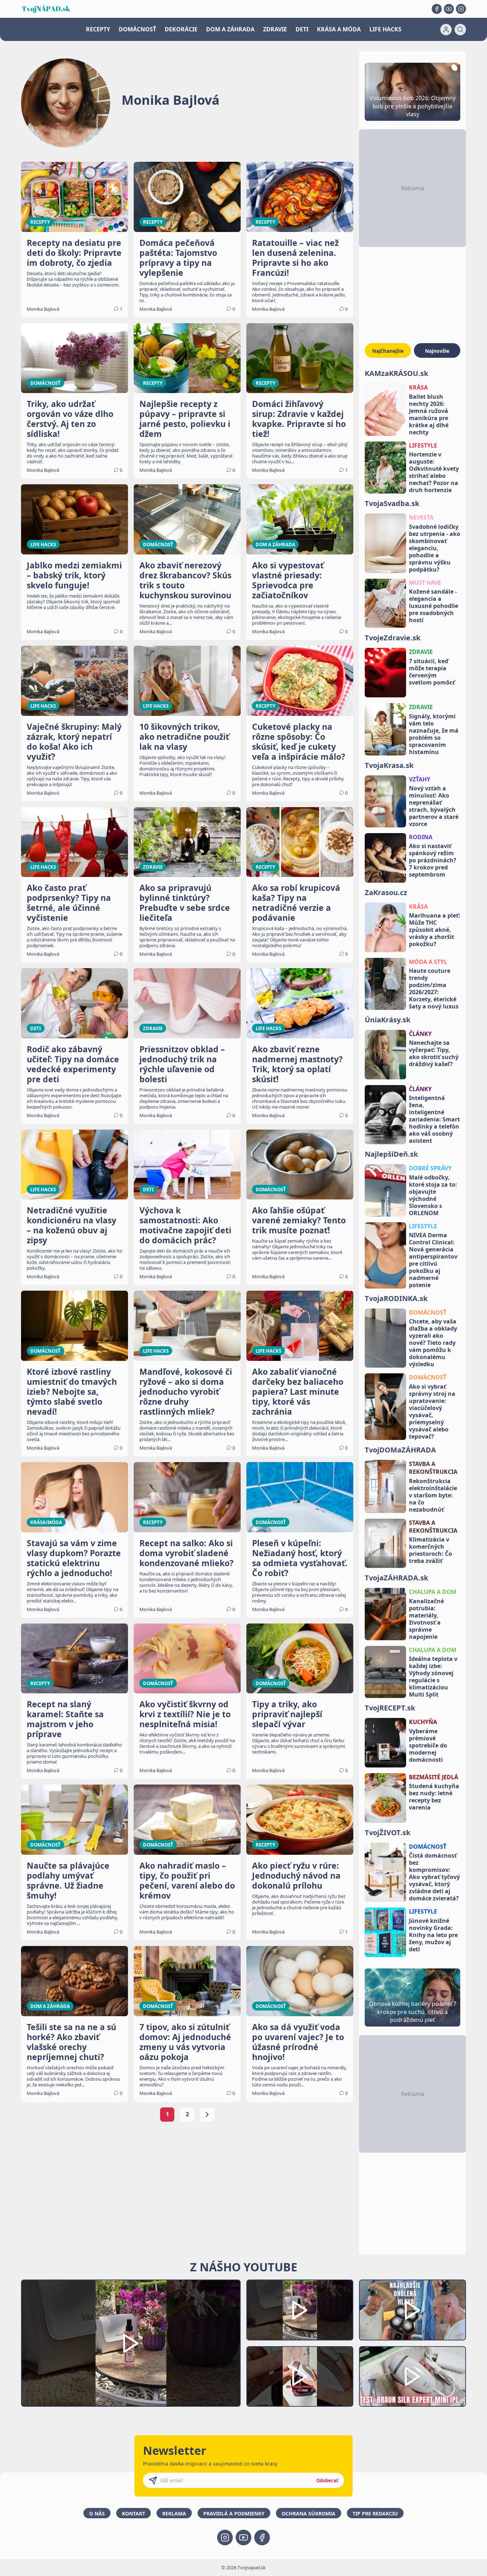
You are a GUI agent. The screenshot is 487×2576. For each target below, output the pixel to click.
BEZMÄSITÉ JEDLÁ (434, 1777)
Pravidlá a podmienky (234, 2513)
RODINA (421, 837)
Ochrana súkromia (309, 2513)
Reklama (174, 2513)
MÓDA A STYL (428, 962)
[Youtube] (449, 9)
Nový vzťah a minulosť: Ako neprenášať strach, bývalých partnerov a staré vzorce (434, 806)
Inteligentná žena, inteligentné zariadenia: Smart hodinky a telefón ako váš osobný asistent (434, 1119)
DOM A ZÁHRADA (230, 29)
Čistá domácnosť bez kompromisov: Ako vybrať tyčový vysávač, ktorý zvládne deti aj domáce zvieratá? (434, 1877)
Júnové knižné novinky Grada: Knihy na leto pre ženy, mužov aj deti (433, 1935)
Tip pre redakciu (375, 2513)
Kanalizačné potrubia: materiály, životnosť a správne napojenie (426, 1619)
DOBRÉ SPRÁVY (430, 1168)
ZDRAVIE (275, 29)
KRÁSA (418, 387)
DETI (302, 29)
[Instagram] (461, 9)
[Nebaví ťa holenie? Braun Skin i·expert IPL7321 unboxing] (300, 2377)
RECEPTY (98, 29)
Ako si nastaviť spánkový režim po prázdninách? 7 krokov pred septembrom (433, 860)
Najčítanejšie (388, 351)
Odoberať (327, 2481)
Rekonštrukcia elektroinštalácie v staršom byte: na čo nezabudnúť (433, 1495)
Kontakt (134, 2513)
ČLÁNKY (420, 1034)
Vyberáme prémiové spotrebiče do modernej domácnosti (428, 1745)
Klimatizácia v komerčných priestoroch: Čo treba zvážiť (430, 1550)
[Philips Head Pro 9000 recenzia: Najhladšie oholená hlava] (412, 2310)
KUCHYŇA (423, 1722)
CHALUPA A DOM (433, 1592)
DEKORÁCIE (181, 29)
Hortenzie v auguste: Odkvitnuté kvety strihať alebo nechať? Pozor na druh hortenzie (434, 472)
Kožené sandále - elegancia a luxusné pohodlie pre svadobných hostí (434, 606)
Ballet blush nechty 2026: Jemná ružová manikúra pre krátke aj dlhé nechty (429, 414)
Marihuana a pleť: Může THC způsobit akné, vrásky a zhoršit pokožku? (435, 930)
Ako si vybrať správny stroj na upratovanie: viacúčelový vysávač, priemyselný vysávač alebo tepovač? (432, 1411)
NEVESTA (421, 517)
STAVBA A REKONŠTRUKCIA (433, 1468)
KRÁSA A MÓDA (339, 29)
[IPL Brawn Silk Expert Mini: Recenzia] (412, 2377)
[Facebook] (437, 9)
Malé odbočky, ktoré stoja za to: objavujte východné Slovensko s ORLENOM (433, 1195)
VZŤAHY (420, 779)
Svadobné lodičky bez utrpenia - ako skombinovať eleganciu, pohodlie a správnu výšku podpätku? (435, 548)
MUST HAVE (425, 583)
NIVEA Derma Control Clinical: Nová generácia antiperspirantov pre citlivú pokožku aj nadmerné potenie (433, 1260)
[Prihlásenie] (446, 30)
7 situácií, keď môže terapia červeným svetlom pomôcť (432, 672)
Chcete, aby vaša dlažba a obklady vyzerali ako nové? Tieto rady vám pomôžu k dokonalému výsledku (433, 1343)
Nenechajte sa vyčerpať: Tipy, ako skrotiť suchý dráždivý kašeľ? (434, 1053)
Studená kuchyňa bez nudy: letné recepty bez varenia (434, 1797)
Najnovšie (437, 351)
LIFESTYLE (423, 445)
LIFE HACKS (385, 29)
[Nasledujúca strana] (207, 2115)
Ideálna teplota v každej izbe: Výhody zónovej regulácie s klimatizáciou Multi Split (433, 1677)
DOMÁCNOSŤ (137, 29)
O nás (97, 2513)
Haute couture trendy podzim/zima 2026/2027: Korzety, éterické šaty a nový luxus (434, 988)
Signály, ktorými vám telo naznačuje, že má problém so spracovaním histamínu (434, 734)
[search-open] (460, 30)
